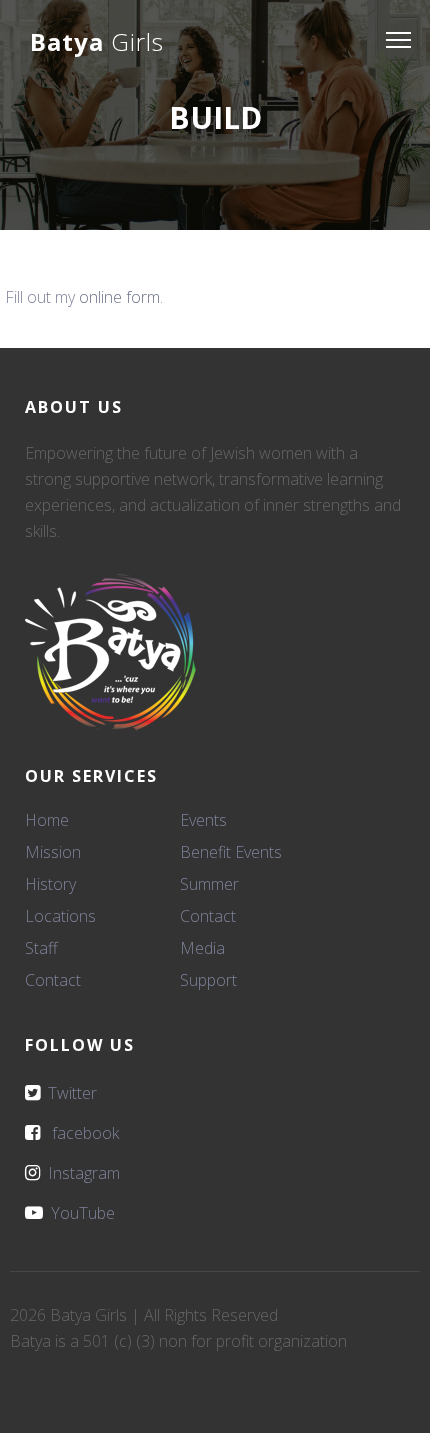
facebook (79, 1133)
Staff (41, 948)
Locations (60, 916)
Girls (97, 41)
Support (208, 980)
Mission (53, 852)
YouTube (79, 1213)
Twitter (68, 1093)
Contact (53, 980)
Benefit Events (231, 852)
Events (203, 820)
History (50, 884)
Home (47, 820)
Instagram (80, 1173)
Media (202, 948)
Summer (209, 884)
